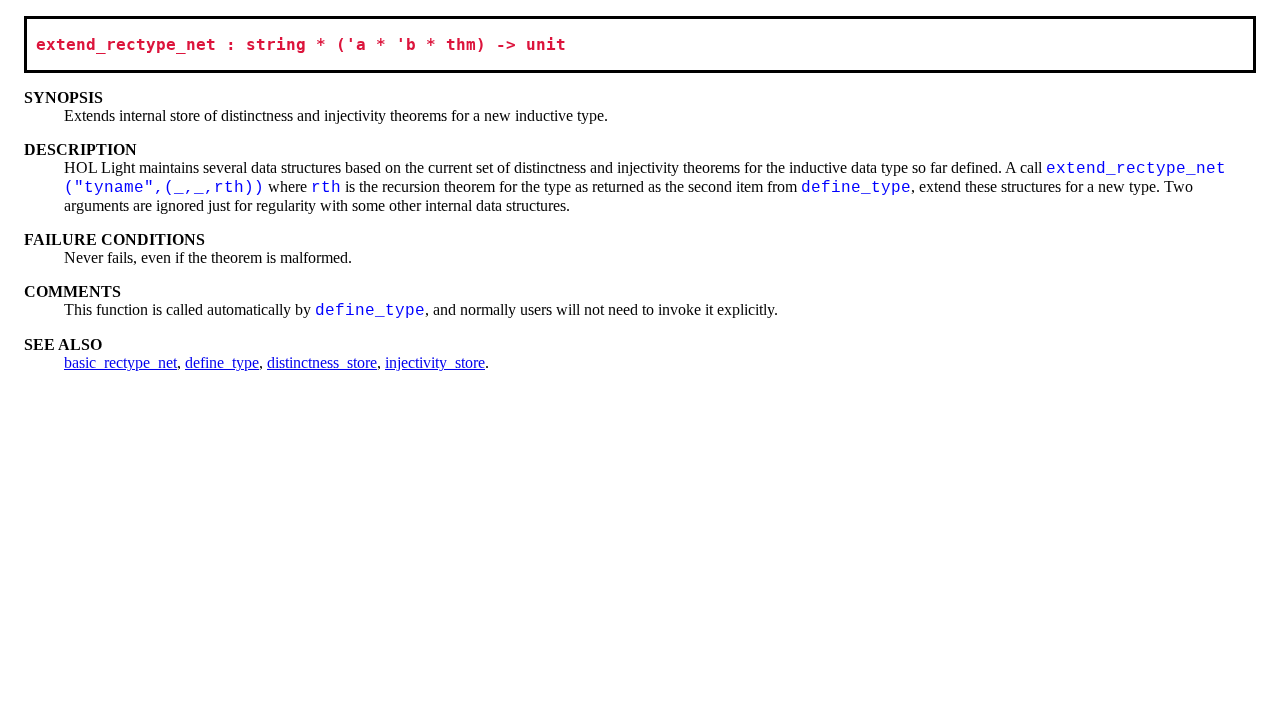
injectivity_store (435, 362)
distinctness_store (322, 362)
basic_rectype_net (120, 362)
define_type (222, 362)
